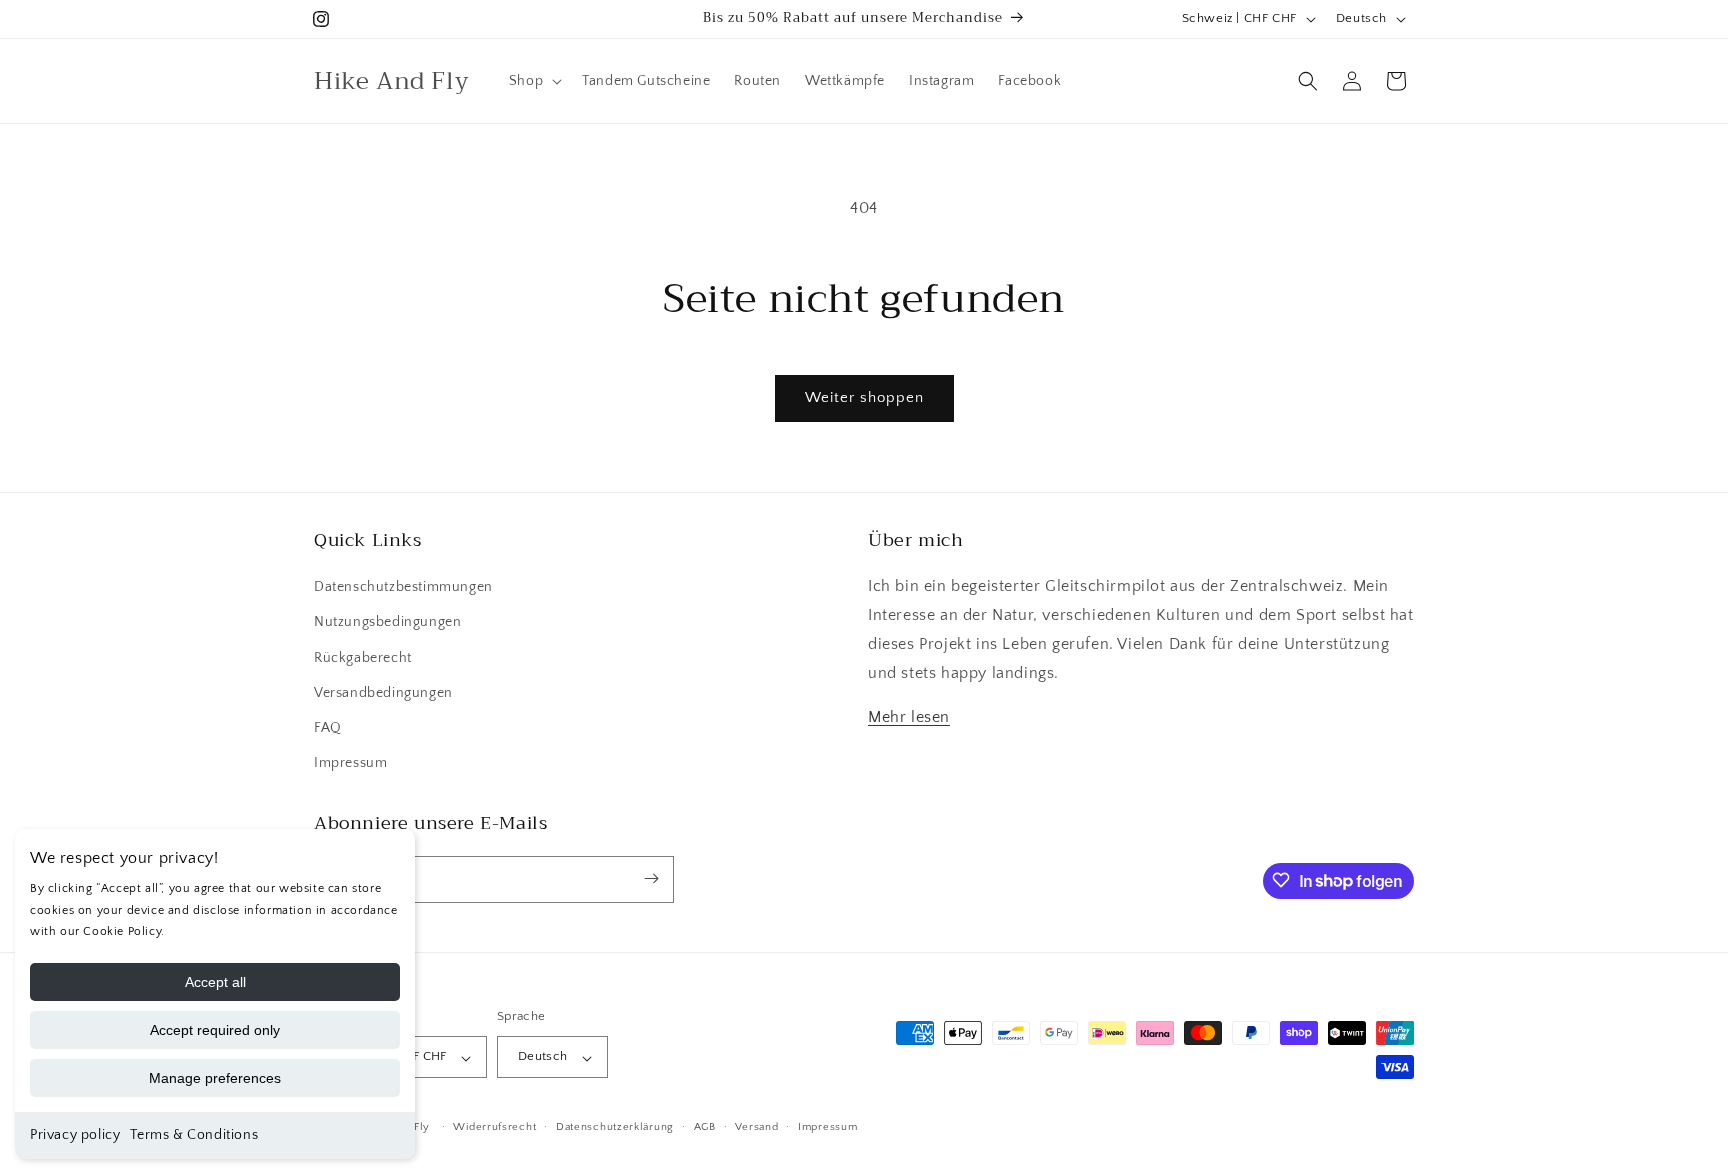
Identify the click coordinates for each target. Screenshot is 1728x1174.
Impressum (350, 764)
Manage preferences (215, 1078)
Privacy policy (75, 1135)
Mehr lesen (909, 718)
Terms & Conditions (194, 1135)
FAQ (328, 728)
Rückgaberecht (363, 658)
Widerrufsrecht (494, 1127)
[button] (533, 81)
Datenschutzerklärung (615, 1127)
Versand (756, 1127)
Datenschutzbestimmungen (403, 588)
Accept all (215, 982)
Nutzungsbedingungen (387, 623)
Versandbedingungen (383, 693)
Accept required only (215, 1030)
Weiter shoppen (864, 397)
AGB (705, 1127)
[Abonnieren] (651, 878)
